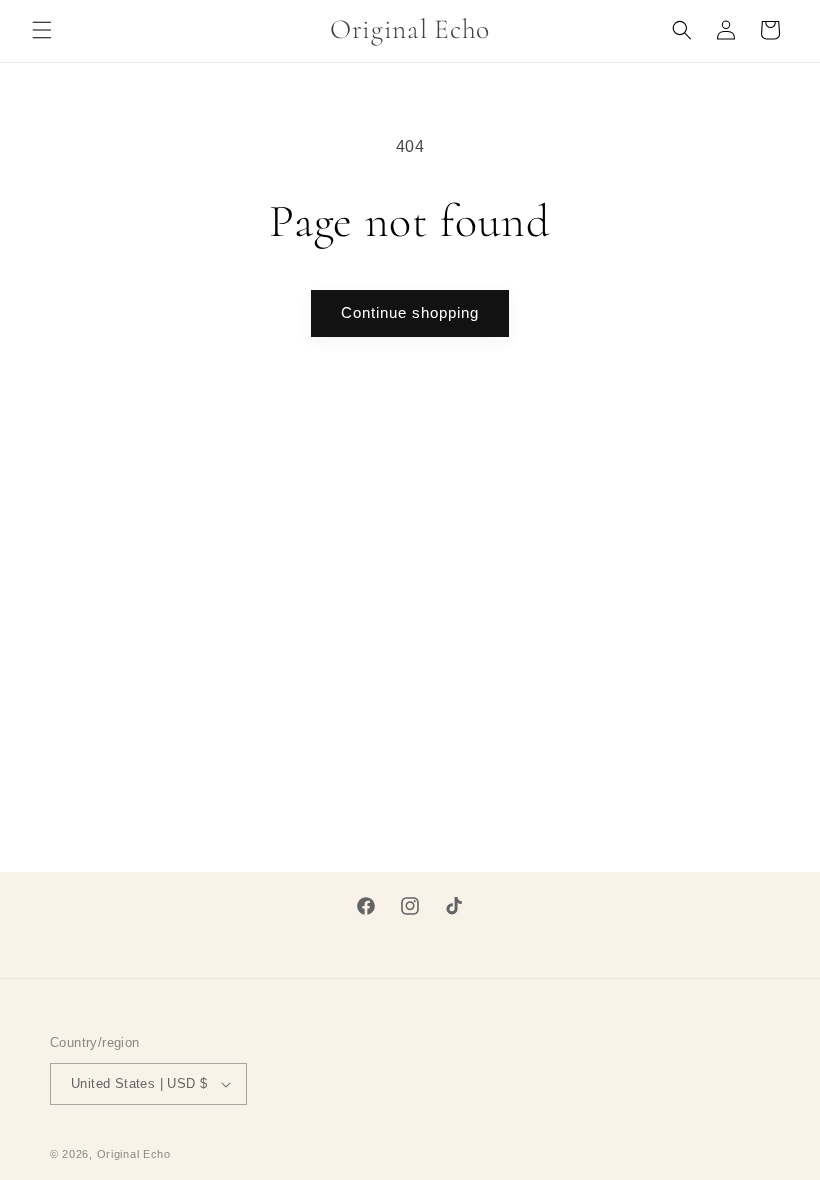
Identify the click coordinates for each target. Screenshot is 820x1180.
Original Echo (134, 1154)
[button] (42, 30)
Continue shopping (410, 312)
